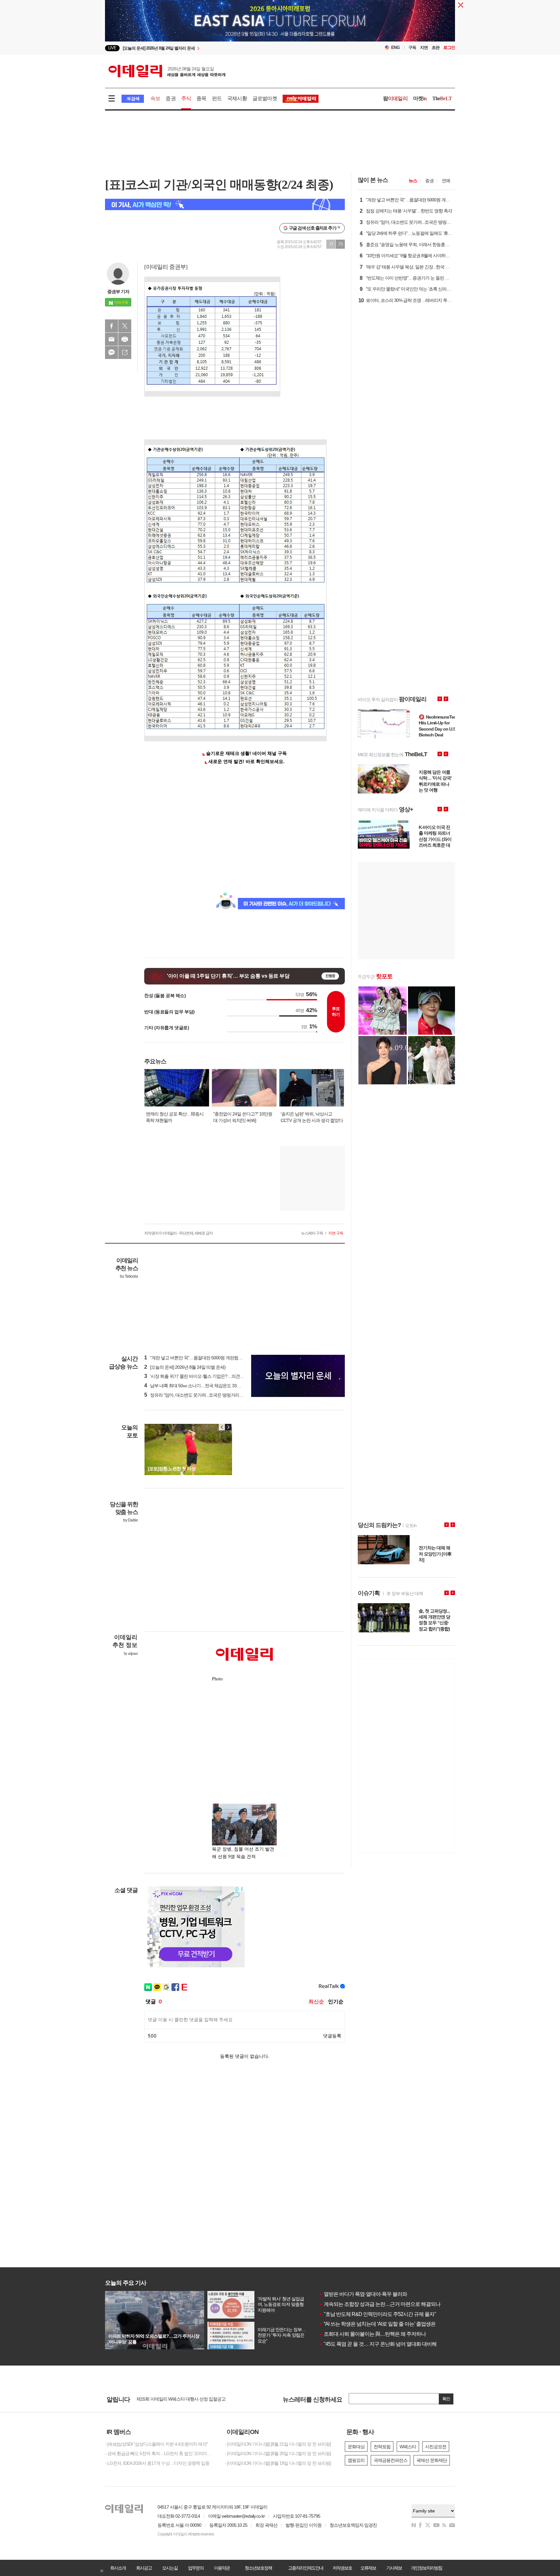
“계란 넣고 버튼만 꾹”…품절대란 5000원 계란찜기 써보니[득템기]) (208, 1358)
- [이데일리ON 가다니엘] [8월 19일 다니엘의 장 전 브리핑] (278, 2463)
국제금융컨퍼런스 (391, 2460)
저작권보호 (342, 2568)
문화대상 (356, 2447)
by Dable (130, 1520)
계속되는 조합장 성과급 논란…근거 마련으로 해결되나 (380, 2304)
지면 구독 (336, 1233)
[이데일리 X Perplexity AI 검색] (225, 204)
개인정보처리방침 (426, 2568)
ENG (396, 48)
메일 (111, 339)
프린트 (125, 339)
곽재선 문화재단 (432, 2460)
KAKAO (111, 352)
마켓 (420, 98)
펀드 (217, 98)
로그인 (449, 48)
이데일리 (167, 71)
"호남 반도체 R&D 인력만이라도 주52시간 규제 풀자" (377, 2314)
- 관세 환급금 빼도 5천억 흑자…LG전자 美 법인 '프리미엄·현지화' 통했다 (160, 2453)
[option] (227, 48)
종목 (201, 98)
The (442, 98)
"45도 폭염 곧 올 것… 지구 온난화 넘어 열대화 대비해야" (381, 2344)
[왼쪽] (222, 1427)
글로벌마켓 (265, 98)
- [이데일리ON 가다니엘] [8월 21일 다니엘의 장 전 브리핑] (278, 2444)
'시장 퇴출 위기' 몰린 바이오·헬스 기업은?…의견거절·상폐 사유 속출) (211, 1376)
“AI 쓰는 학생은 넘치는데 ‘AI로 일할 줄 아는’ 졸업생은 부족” (383, 2324)
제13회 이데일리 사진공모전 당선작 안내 (174, 2400)
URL (125, 352)
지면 (424, 48)
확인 (446, 2399)
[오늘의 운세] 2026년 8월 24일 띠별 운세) (185, 1367)
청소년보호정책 (258, 2568)
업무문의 (196, 2568)
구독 (412, 48)
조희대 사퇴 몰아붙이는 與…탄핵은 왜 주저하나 (372, 2334)
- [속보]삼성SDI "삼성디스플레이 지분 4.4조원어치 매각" (156, 2444)
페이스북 (111, 326)
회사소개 (118, 2568)
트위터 (125, 326)
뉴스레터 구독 (312, 1233)
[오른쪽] (228, 1427)
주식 (186, 98)
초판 (436, 48)
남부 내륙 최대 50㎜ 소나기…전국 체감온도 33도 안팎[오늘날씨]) (207, 1386)
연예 (446, 181)
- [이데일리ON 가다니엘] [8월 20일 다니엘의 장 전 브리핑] (278, 2453)
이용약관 (222, 2568)
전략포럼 (382, 2447)
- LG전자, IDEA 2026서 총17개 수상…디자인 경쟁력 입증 (157, 2463)
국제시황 (237, 98)
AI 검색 (133, 99)
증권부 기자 (118, 292)
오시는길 (170, 2568)
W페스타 (408, 2447)
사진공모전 (436, 2447)
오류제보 (368, 2568)
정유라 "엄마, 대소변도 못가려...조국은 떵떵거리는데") (197, 1395)
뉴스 (413, 181)
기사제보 (394, 2568)
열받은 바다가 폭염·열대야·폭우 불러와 (363, 2294)
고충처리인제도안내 (306, 2568)
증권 (170, 98)
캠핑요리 (356, 2460)
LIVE (112, 48)
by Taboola (129, 1276)
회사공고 (144, 2568)
